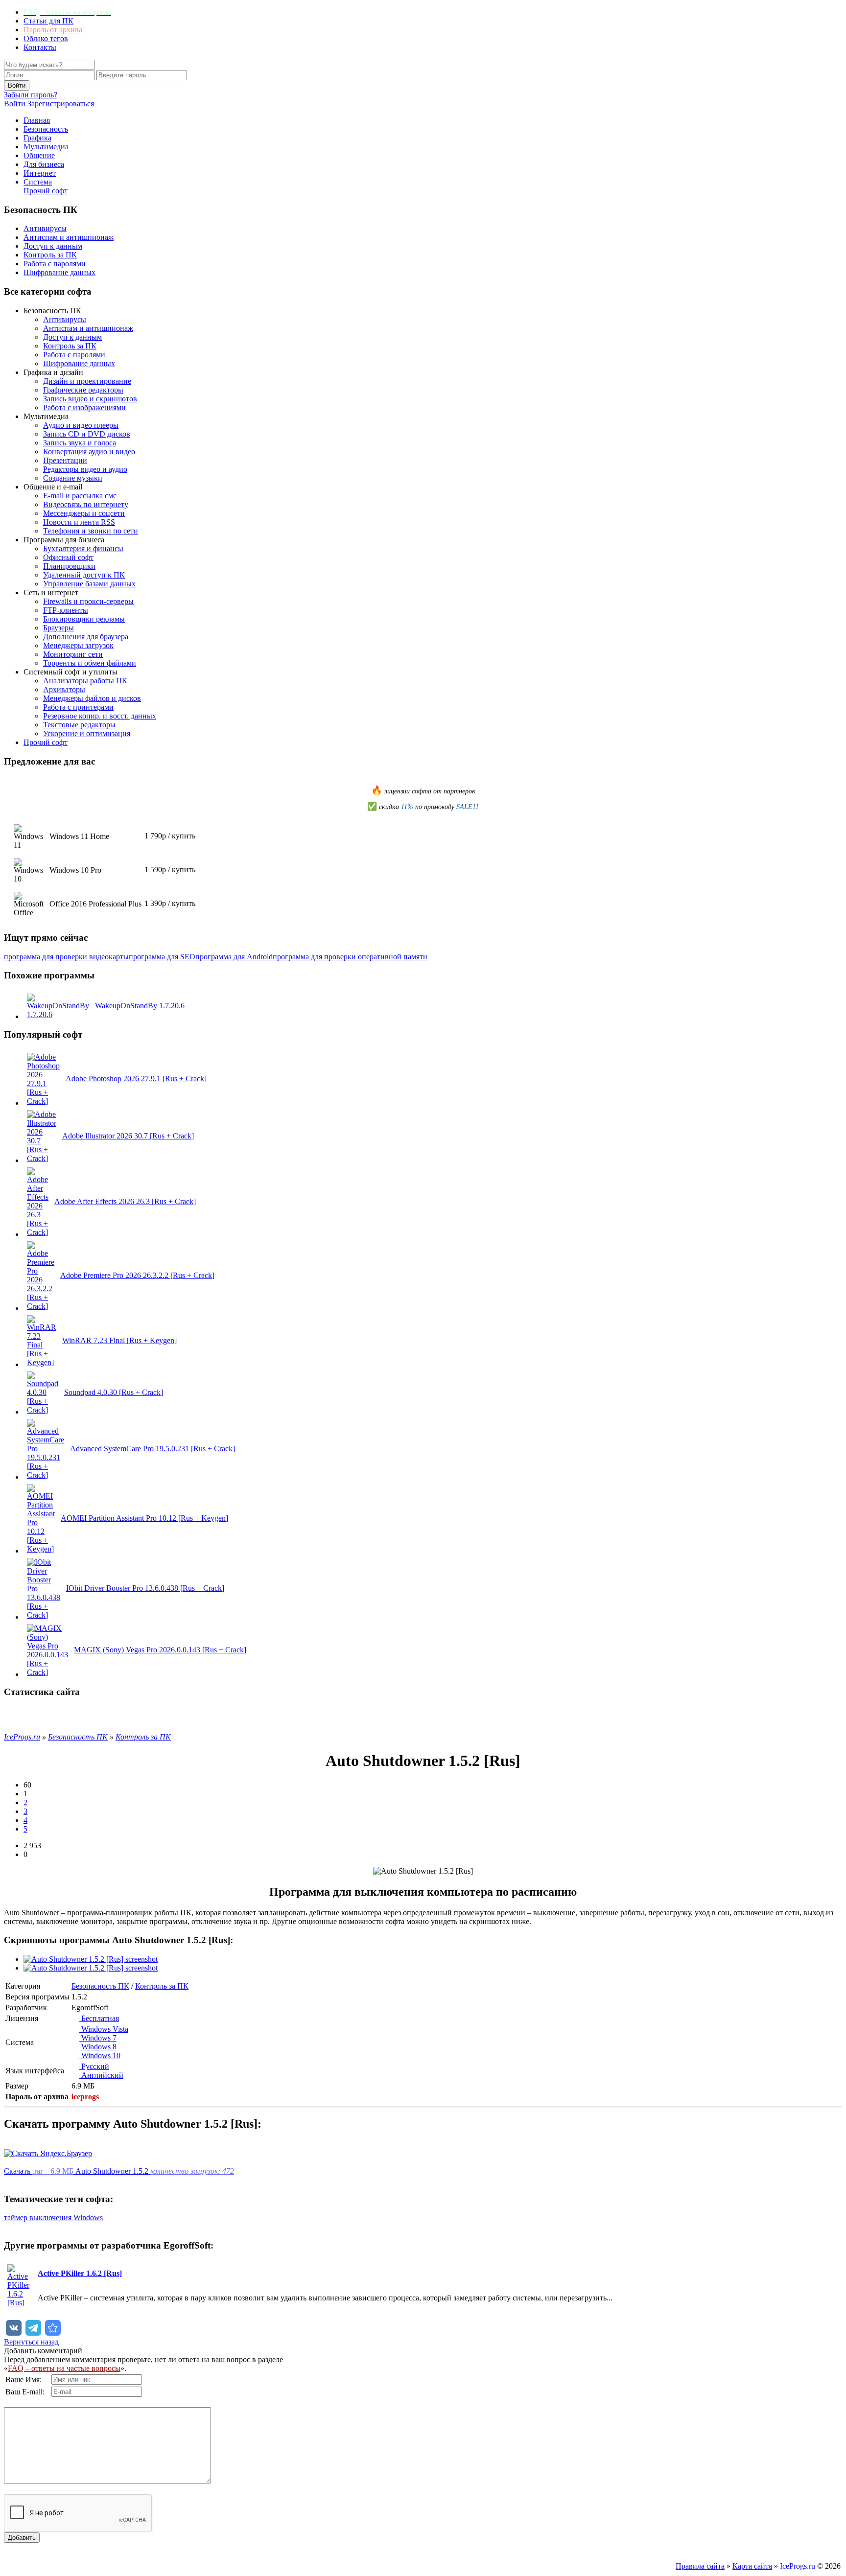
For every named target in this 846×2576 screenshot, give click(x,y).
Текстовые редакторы (79, 725)
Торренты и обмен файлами (90, 663)
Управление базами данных (89, 584)
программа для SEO (162, 957)
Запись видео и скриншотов (90, 399)
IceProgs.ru (798, 2566)
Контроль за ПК (50, 255)
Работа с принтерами (78, 707)
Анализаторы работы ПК (85, 681)
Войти (15, 104)
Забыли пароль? (31, 95)
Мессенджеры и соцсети (84, 513)
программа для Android (234, 957)
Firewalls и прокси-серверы (88, 601)
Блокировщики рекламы (84, 619)
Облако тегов (46, 38)
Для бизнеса (44, 164)
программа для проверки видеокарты (66, 957)
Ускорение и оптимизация (87, 733)
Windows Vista (104, 2029)
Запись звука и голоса (80, 443)
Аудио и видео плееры (81, 425)
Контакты (40, 47)
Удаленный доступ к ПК (84, 575)
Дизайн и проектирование (87, 381)
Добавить (22, 2538)
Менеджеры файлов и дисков (92, 698)
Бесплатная (99, 2018)
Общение (39, 155)
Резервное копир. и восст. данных (100, 716)
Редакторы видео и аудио (85, 469)
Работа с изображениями (84, 407)
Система (38, 182)
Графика (37, 138)
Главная (37, 120)
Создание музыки (73, 478)
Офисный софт (68, 557)
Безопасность (46, 129)
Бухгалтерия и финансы (83, 548)
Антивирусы (45, 228)
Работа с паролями (55, 264)
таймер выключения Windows (53, 2217)
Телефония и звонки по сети (91, 531)
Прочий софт (46, 191)
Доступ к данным (53, 246)
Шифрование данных (59, 272)
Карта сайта (752, 2566)
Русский (94, 2066)
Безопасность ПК (100, 1986)
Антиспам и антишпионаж (69, 237)
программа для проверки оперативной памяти (350, 957)
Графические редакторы (83, 390)
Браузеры (59, 628)
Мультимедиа (46, 147)
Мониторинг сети (73, 654)
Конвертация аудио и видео (89, 452)
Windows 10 (100, 2055)
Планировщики (69, 566)
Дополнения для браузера (86, 637)
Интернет (40, 173)
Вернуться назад (31, 2342)
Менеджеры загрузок (78, 645)
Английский (101, 2075)
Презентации (65, 460)
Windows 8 (98, 2047)
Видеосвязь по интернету (86, 504)
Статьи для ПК (48, 21)
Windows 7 (98, 2038)
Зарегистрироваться (61, 104)
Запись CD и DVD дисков (87, 434)
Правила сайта (700, 2566)
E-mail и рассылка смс (80, 496)
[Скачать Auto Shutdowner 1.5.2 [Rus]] (53, 2328)
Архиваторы (64, 689)
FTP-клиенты (66, 610)
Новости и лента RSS (79, 522)
